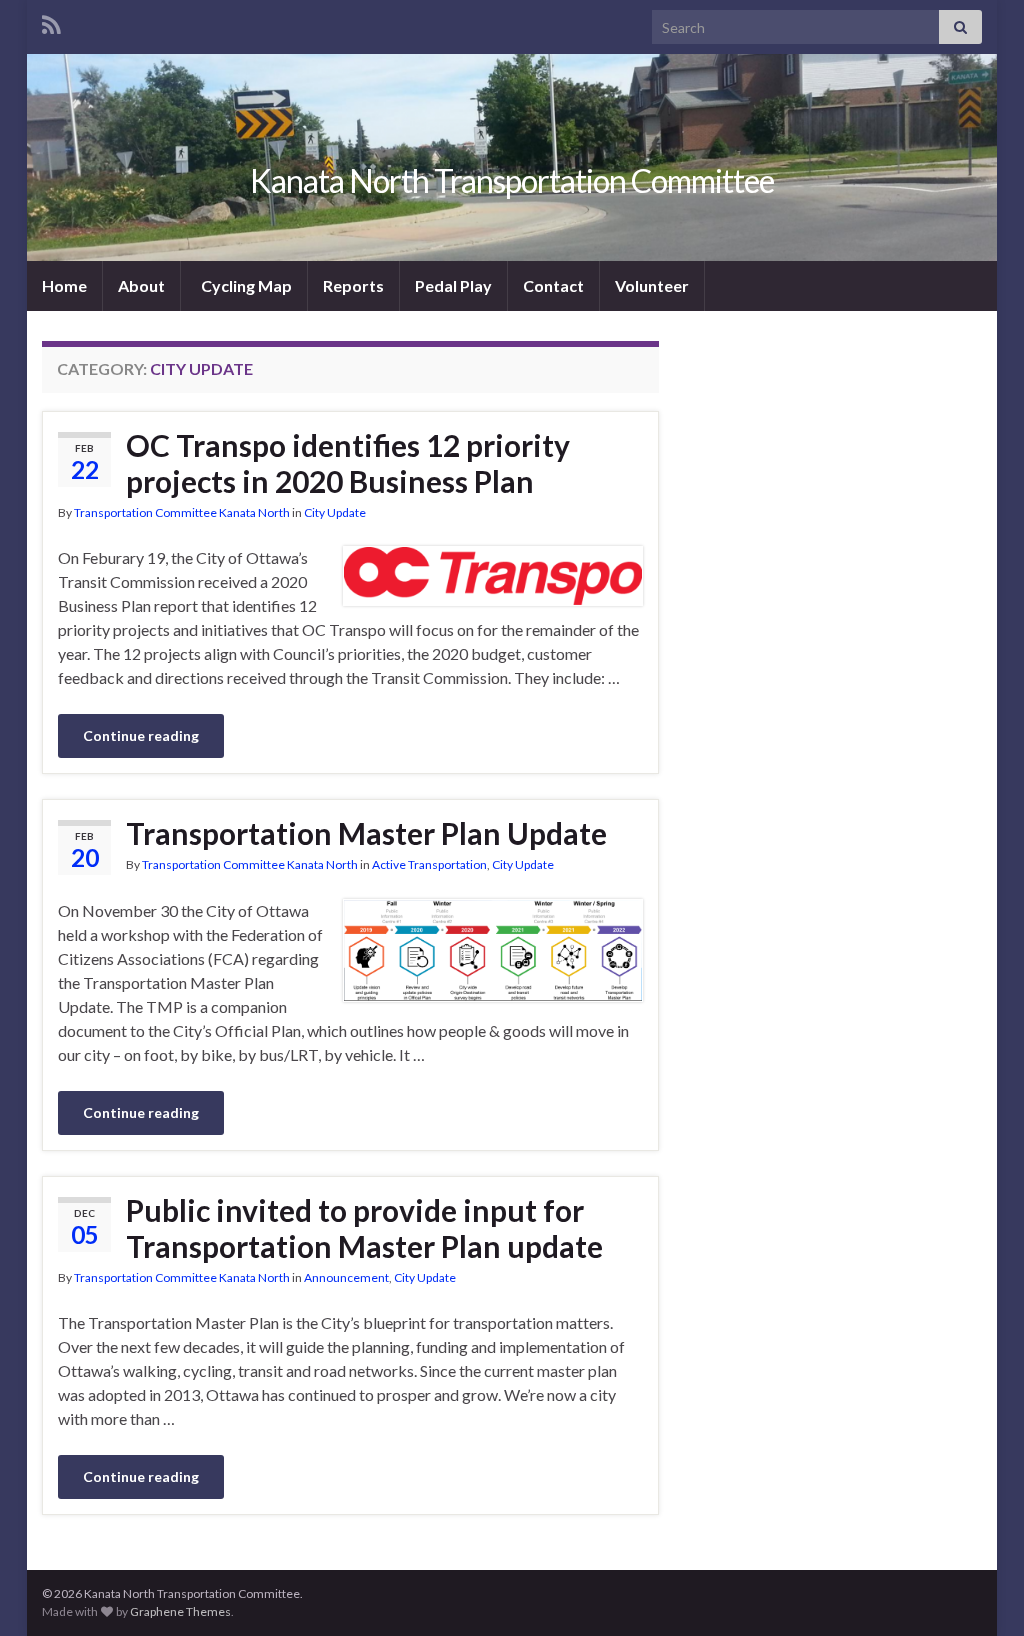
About (141, 285)
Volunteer (652, 285)
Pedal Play (453, 285)
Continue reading (141, 735)
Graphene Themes (180, 1611)
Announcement (346, 1277)
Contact (553, 285)
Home (64, 285)
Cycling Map (245, 285)
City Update (335, 512)
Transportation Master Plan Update (366, 833)
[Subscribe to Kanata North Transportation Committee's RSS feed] (51, 21)
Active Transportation (429, 864)
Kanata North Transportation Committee (512, 180)
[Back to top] (979, 1591)
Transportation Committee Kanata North (182, 512)
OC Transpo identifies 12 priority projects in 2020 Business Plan (348, 463)
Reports (353, 285)
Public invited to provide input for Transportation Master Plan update (364, 1228)
